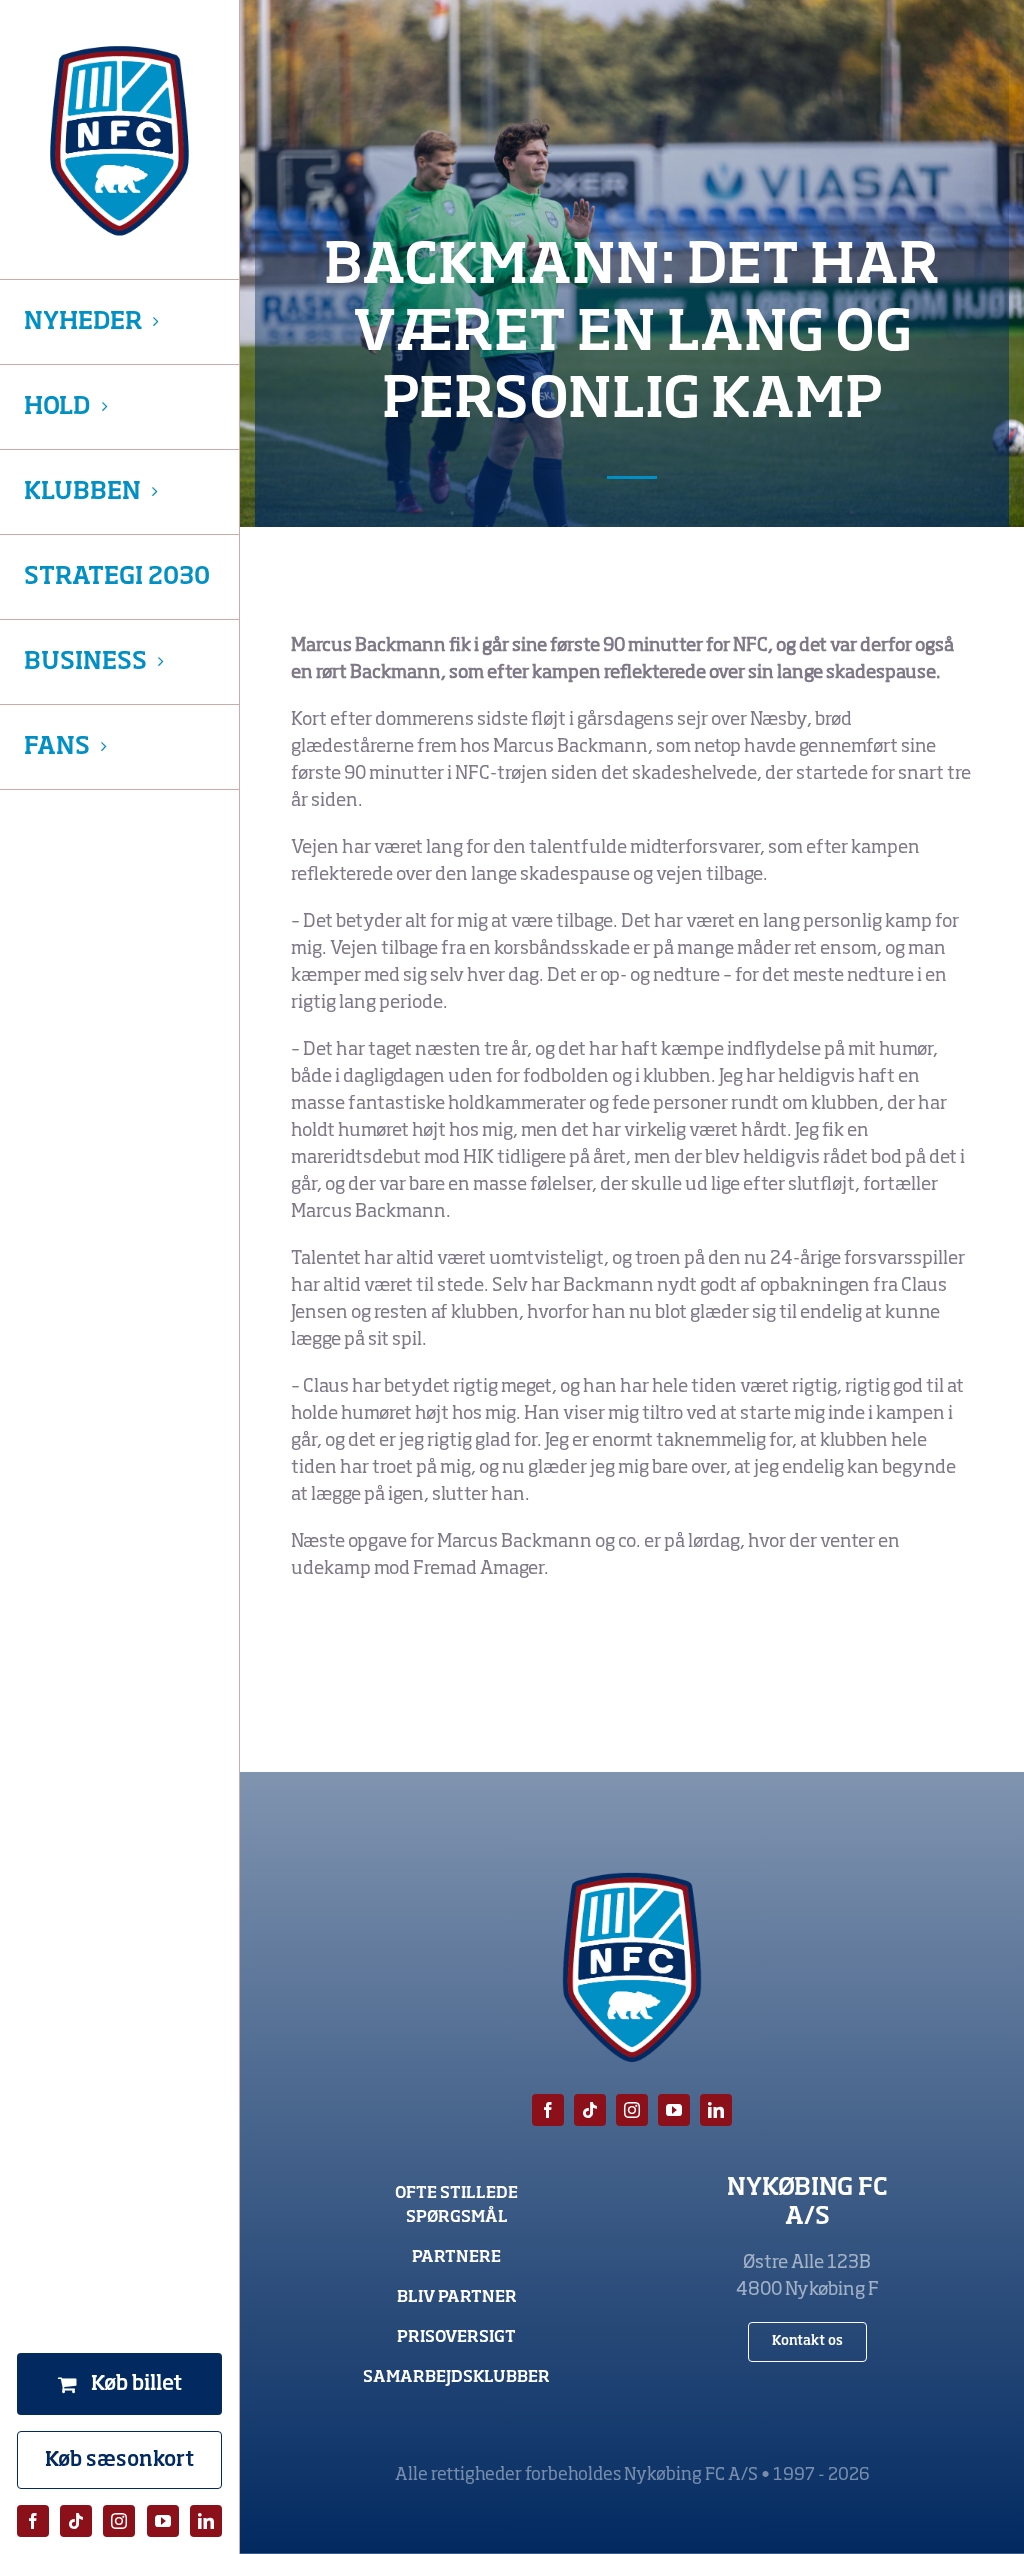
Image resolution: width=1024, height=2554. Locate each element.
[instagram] (119, 2521)
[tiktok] (76, 2521)
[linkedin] (206, 2521)
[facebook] (33, 2521)
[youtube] (163, 2521)
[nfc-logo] (119, 141)
